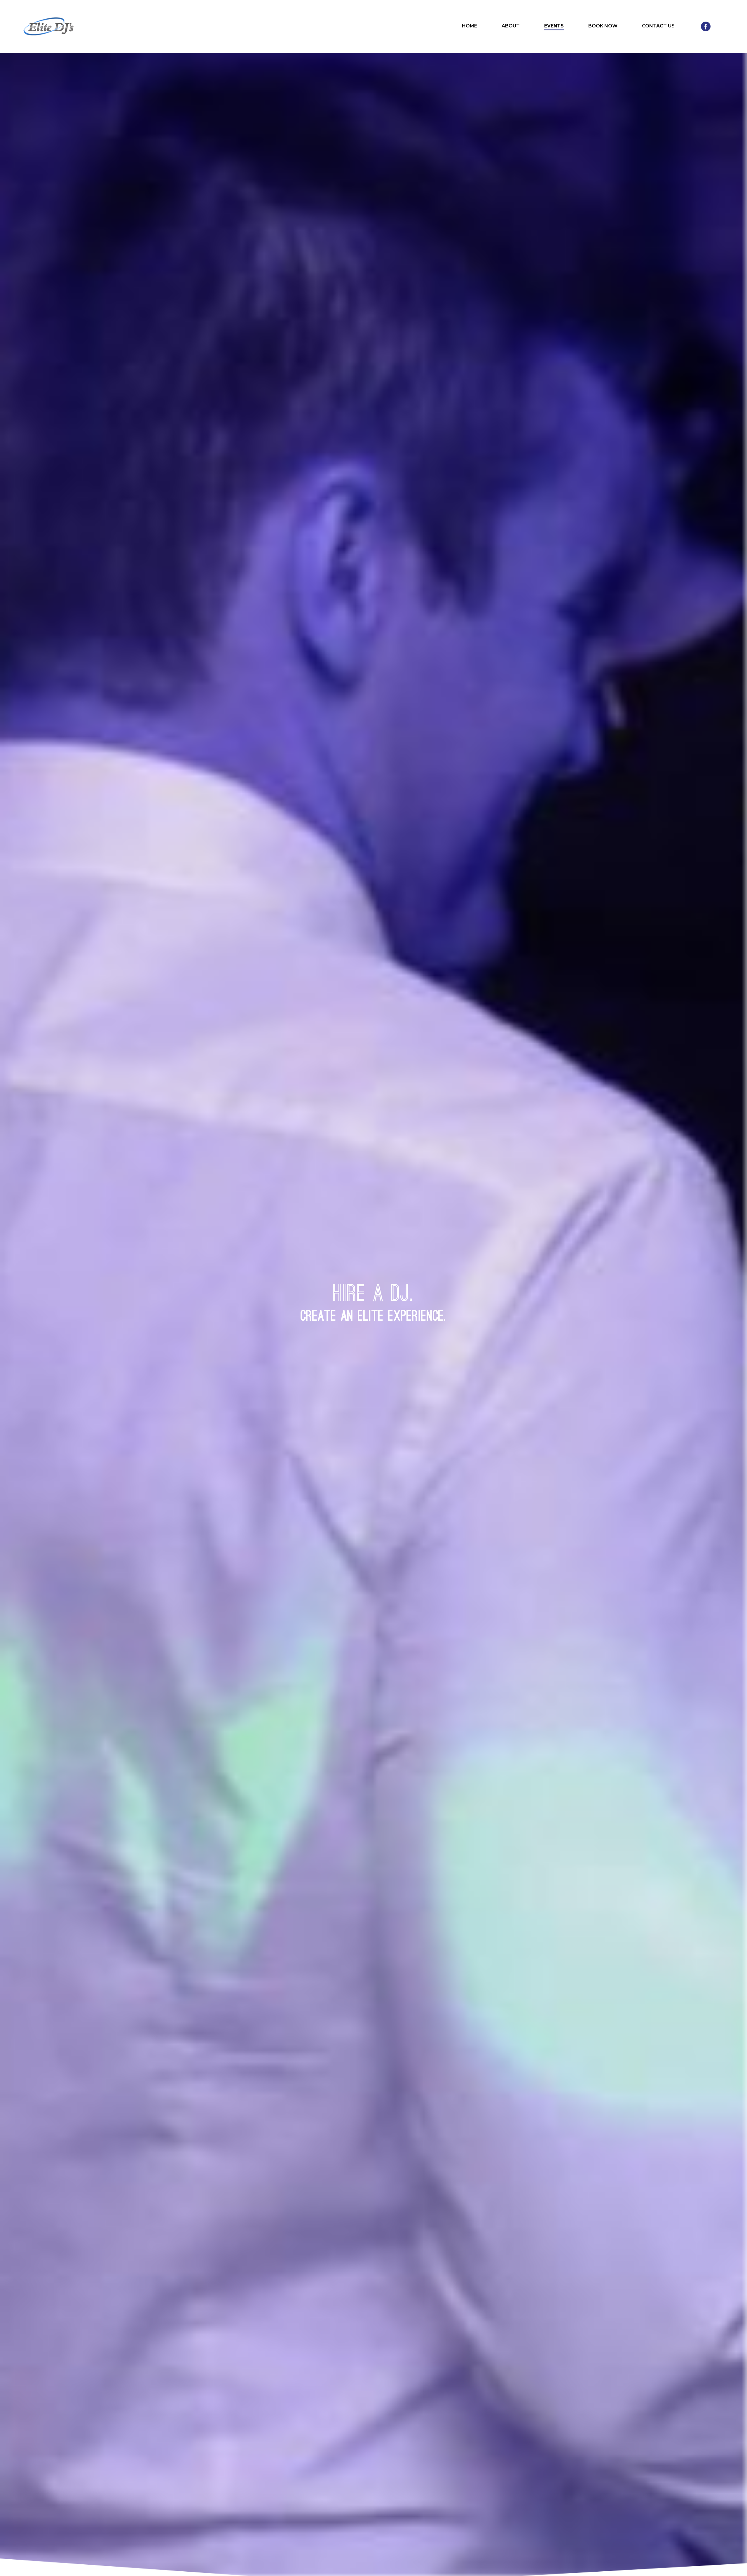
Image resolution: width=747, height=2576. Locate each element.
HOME (470, 26)
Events (554, 26)
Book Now (603, 26)
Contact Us (658, 26)
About (511, 26)
